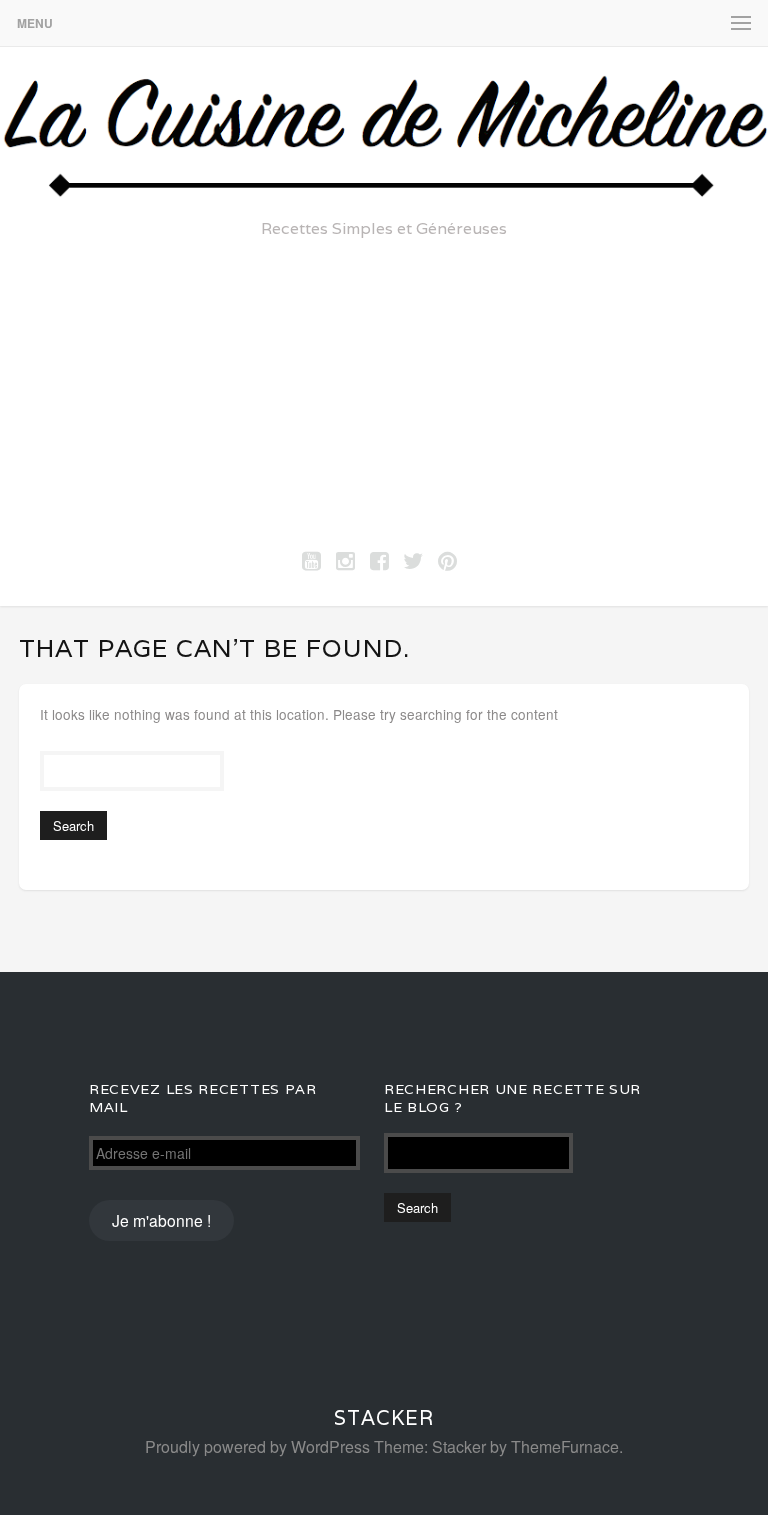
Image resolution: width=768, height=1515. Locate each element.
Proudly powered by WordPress (257, 1446)
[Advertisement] (384, 389)
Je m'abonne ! (161, 1220)
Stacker (384, 1418)
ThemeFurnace (565, 1446)
